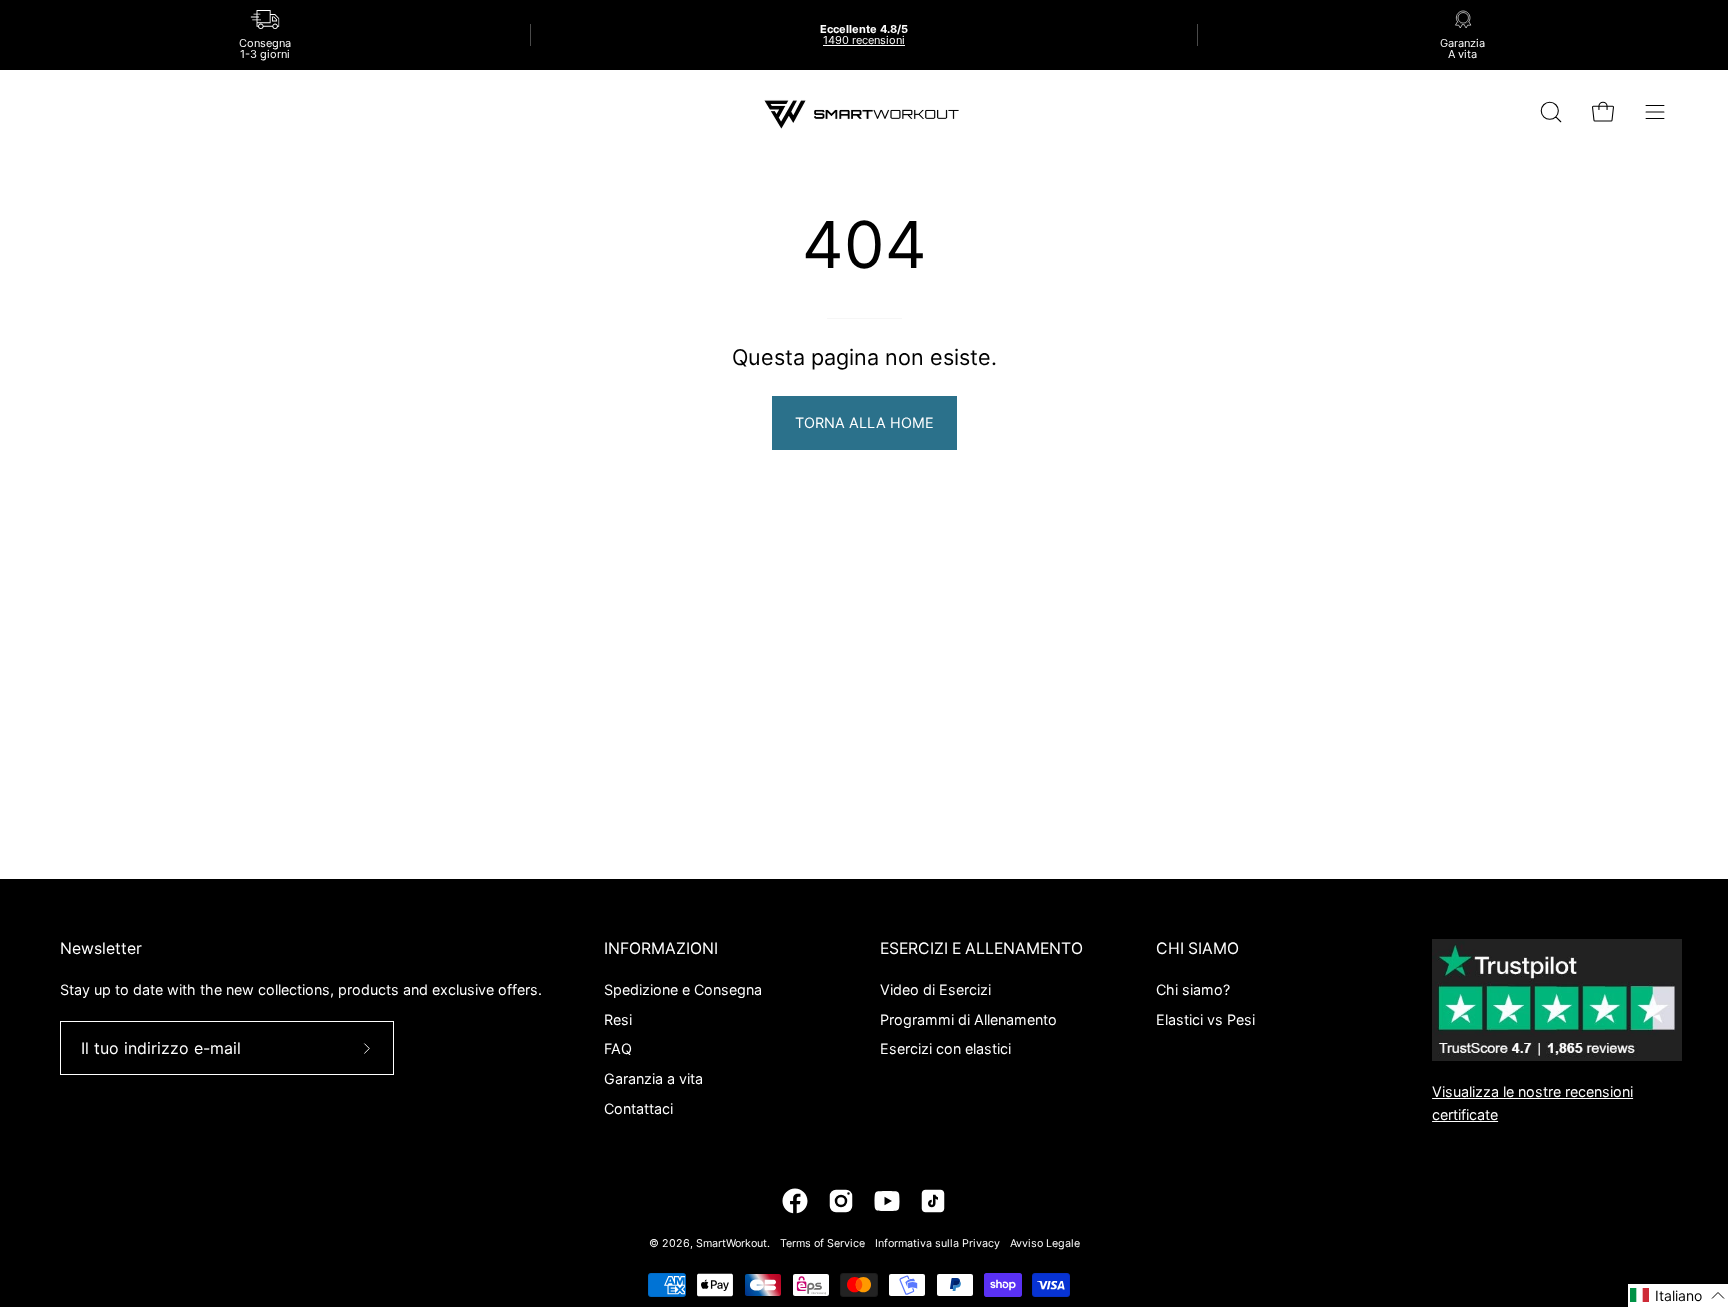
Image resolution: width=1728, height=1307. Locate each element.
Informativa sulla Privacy (937, 1243)
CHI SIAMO (1197, 948)
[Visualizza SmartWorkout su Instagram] (841, 1201)
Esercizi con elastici (945, 1048)
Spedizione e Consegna (683, 989)
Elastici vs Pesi (1205, 1018)
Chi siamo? (1193, 989)
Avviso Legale (1045, 1243)
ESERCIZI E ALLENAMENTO (981, 948)
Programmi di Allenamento (968, 1018)
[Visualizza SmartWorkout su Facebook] (795, 1201)
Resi (618, 1018)
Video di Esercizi (935, 989)
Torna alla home (864, 422)
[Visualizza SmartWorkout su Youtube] (887, 1201)
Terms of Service (822, 1243)
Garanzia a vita (653, 1078)
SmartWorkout (731, 1243)
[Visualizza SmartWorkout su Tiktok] (933, 1201)
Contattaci (638, 1107)
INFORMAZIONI (661, 948)
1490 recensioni (864, 40)
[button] (1678, 1295)
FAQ (618, 1048)
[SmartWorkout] (864, 112)
